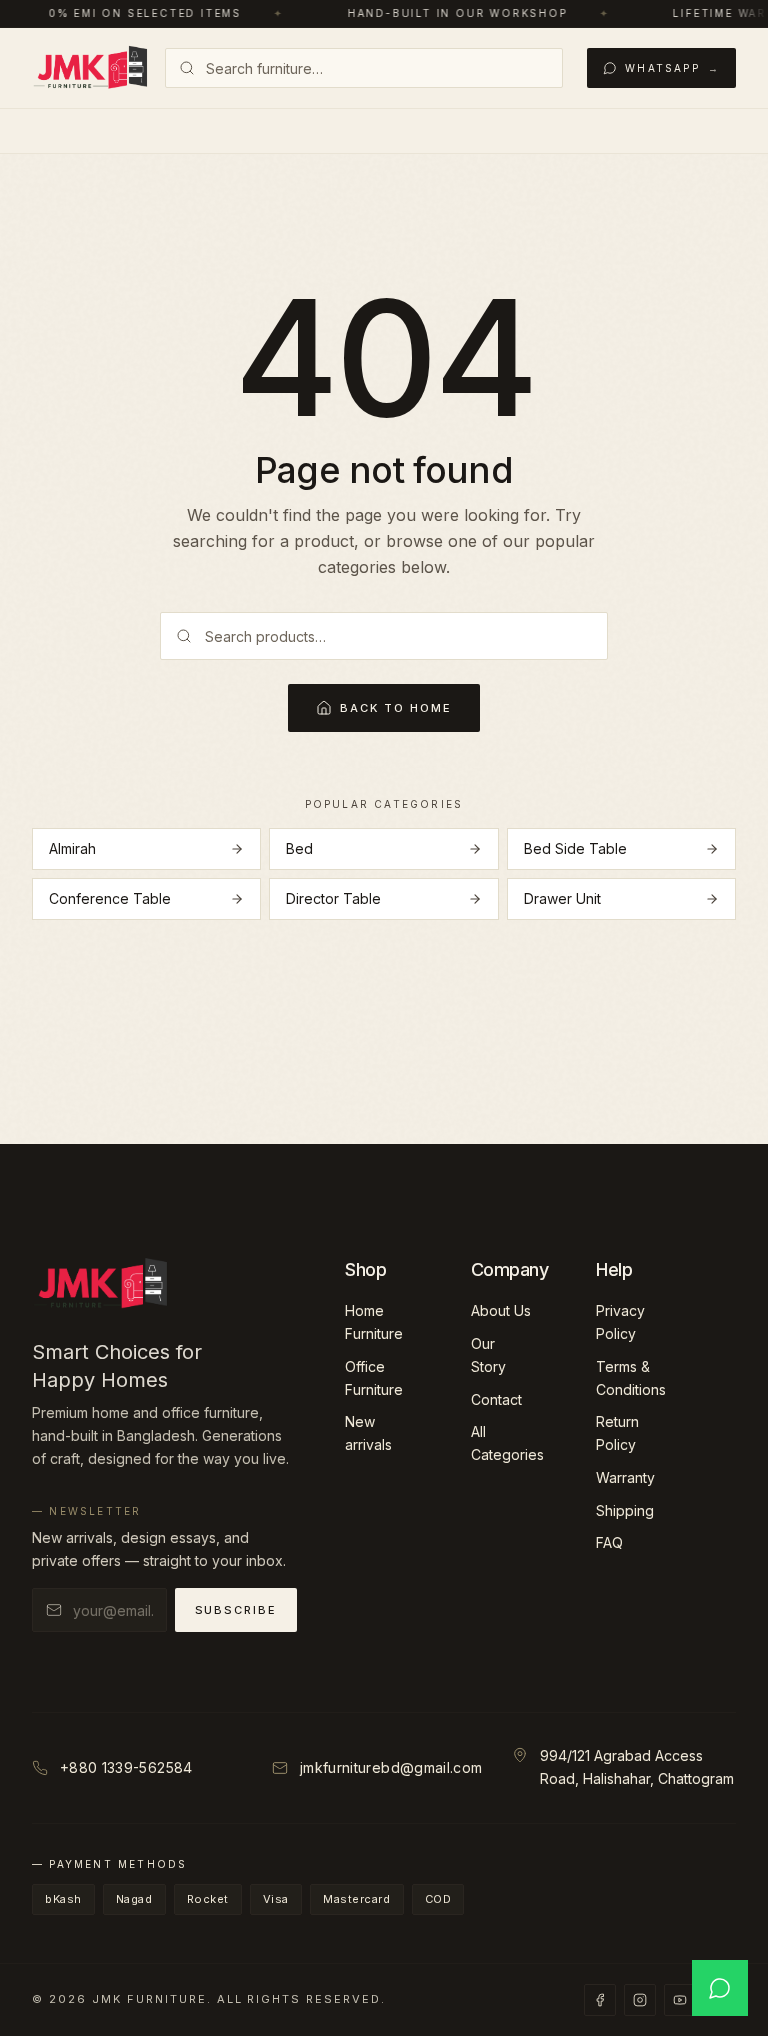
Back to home (396, 708)
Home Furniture (374, 1322)
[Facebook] (600, 2000)
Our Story (488, 1355)
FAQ (609, 1542)
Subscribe (236, 1610)
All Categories (507, 1443)
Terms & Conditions (631, 1378)
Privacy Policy (620, 1322)
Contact (496, 1399)
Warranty (625, 1477)
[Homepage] (90, 68)
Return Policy (617, 1433)
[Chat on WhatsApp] (720, 1988)
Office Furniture (374, 1378)
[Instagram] (640, 2000)
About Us (501, 1310)
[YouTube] (680, 2000)
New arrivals (368, 1433)
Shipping (625, 1510)
